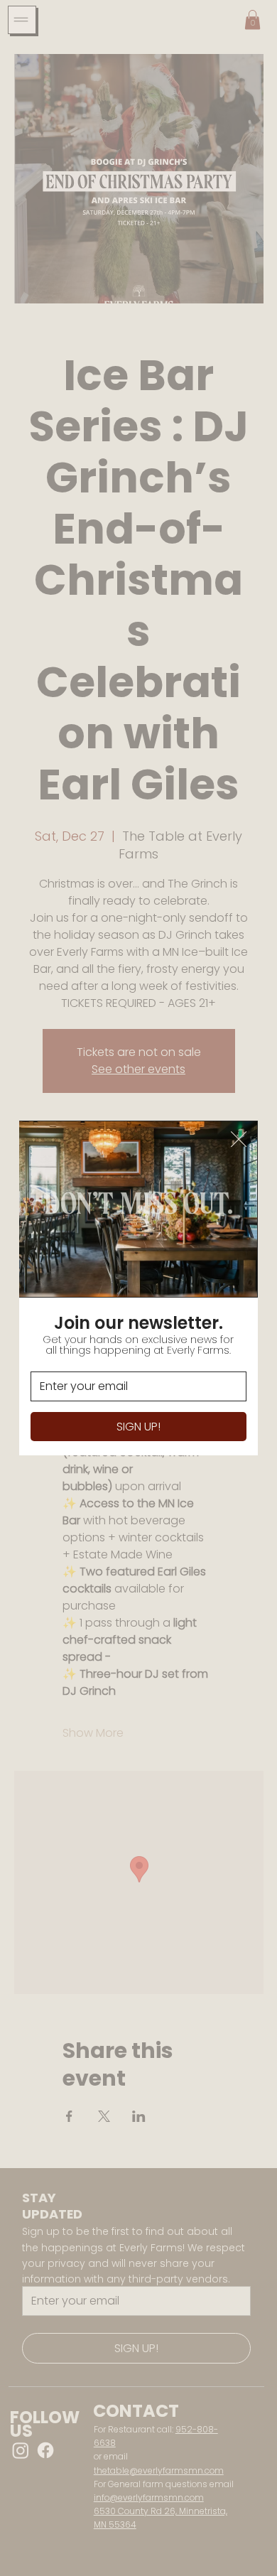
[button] (239, 1140)
